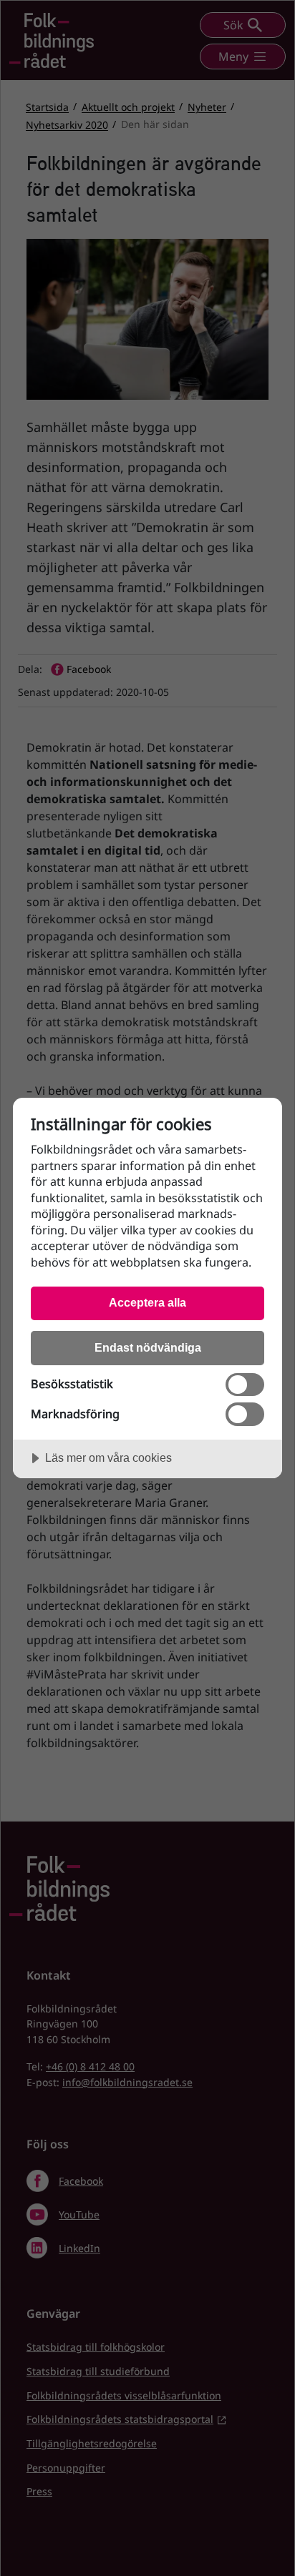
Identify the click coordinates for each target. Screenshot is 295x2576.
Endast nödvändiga (148, 1347)
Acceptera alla (147, 1302)
